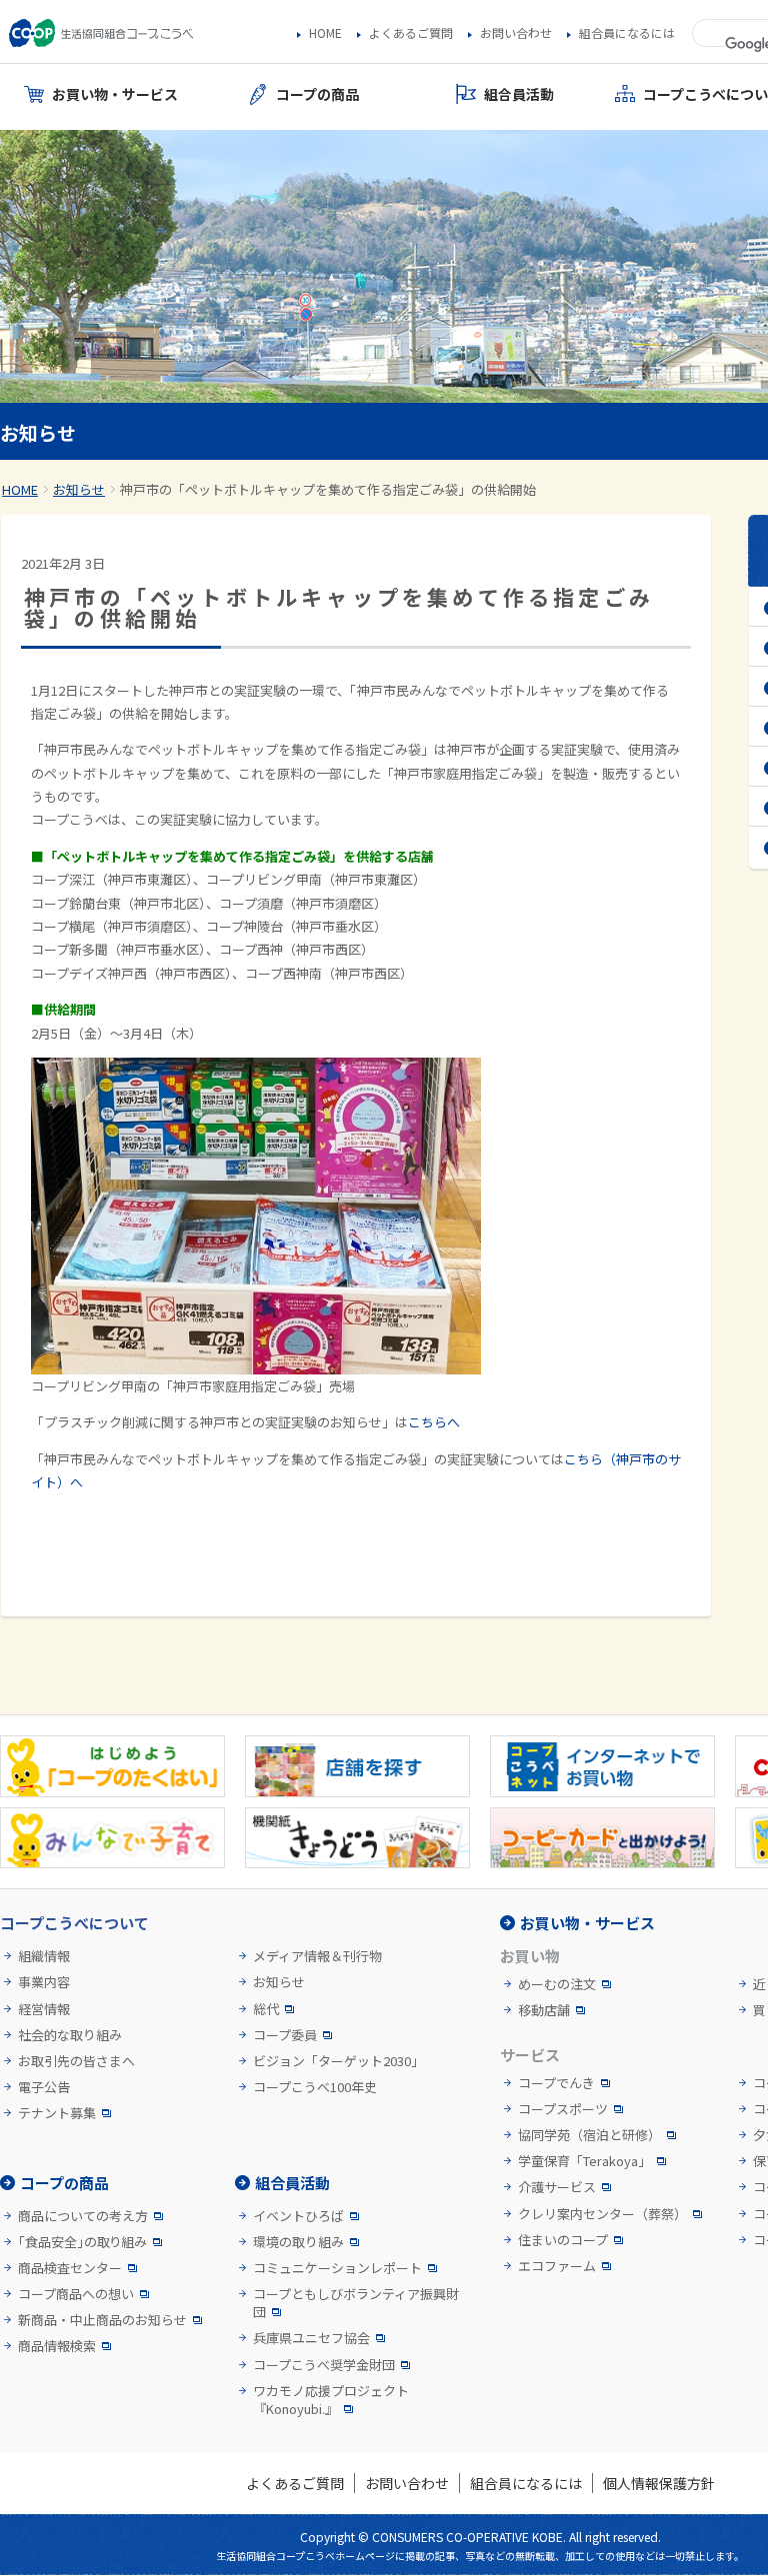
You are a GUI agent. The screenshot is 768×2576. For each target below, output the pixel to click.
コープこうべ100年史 (315, 2087)
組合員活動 (292, 2183)
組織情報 (44, 1956)
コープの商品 (64, 2183)
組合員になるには (627, 33)
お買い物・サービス (587, 1923)
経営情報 (44, 2009)
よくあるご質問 (411, 33)
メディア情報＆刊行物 (317, 1956)
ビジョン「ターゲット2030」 (338, 2061)
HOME (325, 33)
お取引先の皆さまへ (76, 2061)
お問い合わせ (516, 33)
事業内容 (44, 1982)
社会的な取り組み (70, 2035)
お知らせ (79, 489)
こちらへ (434, 1422)
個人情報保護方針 (659, 2483)
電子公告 (44, 2087)
